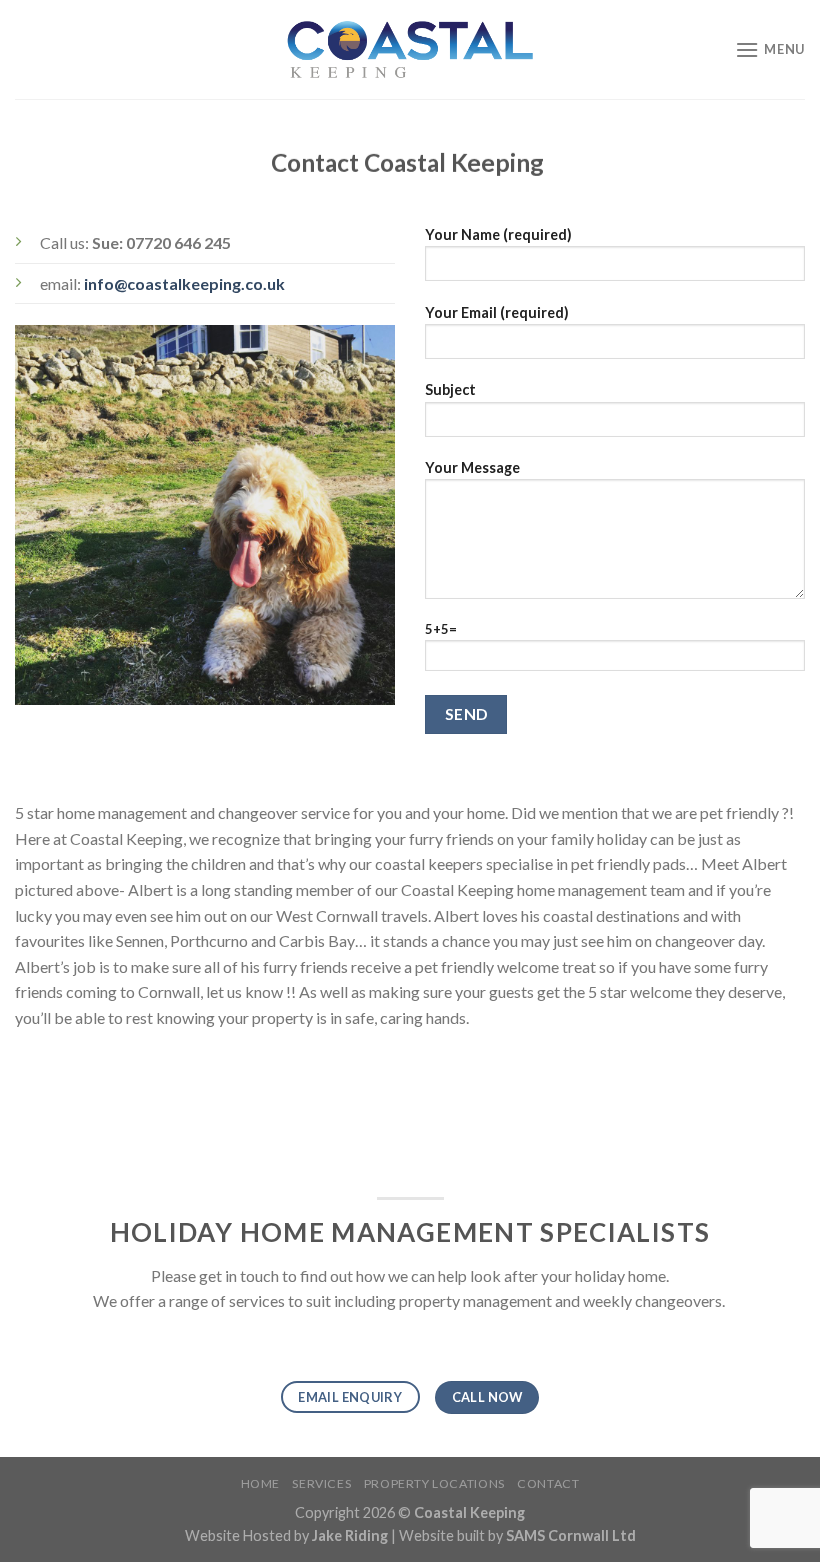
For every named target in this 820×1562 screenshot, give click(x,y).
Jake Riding (350, 1535)
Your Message (472, 467)
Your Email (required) (497, 312)
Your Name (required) (498, 234)
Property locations (434, 1483)
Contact (548, 1483)
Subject (450, 389)
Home (260, 1483)
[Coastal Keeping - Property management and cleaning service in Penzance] (410, 49)
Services (321, 1483)
